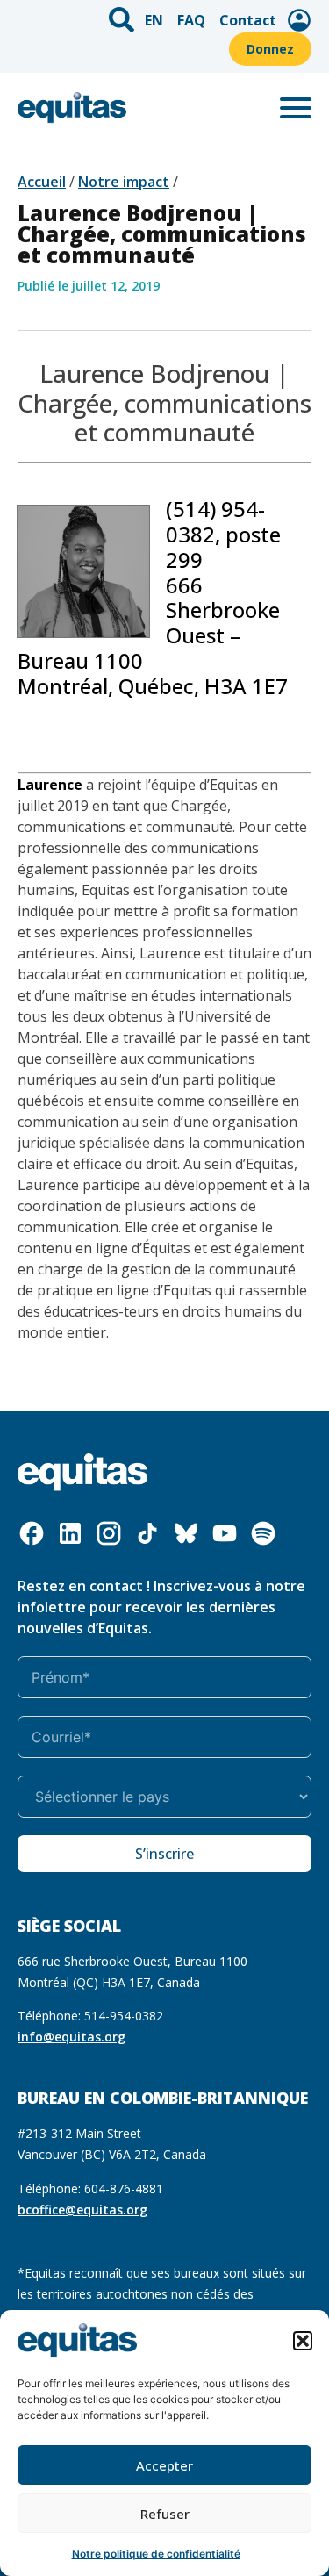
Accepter (164, 2465)
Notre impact (124, 182)
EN (154, 20)
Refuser (165, 2514)
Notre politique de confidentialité (156, 2554)
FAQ (191, 20)
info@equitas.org (72, 2037)
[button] (303, 2341)
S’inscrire (164, 1854)
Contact (248, 20)
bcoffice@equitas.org (82, 2210)
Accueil (42, 182)
